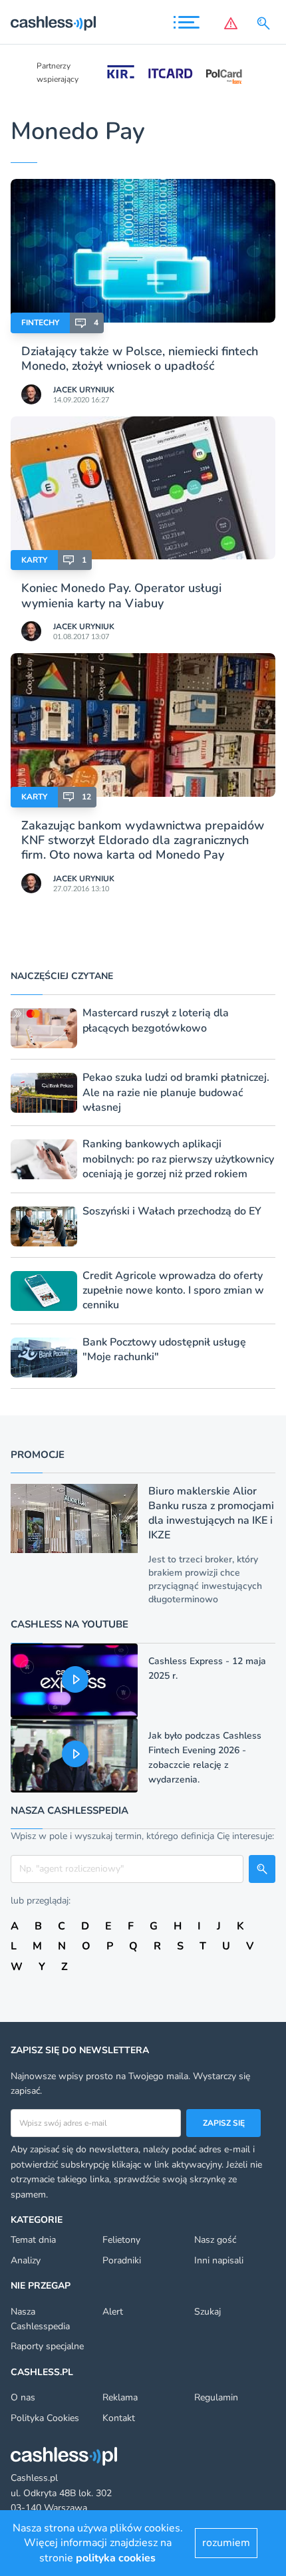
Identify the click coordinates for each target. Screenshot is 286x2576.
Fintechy (40, 323)
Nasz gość (215, 2240)
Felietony (121, 2240)
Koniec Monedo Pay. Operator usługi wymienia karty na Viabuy (121, 595)
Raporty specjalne (47, 2346)
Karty (34, 560)
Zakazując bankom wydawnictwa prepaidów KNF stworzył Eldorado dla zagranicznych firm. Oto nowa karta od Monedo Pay (143, 840)
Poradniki (122, 2260)
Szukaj (208, 2312)
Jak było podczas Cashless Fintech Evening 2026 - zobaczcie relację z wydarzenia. (205, 1758)
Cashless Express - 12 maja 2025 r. (207, 1668)
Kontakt (119, 2418)
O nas (23, 2397)
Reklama (120, 2397)
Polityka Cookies (45, 2418)
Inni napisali (219, 2260)
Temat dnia (33, 2240)
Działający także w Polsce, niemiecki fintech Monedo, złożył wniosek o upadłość (140, 358)
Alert (113, 2312)
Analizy (26, 2260)
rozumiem (226, 2543)
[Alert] (231, 23)
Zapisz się (224, 2123)
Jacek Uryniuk (84, 390)
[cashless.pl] (53, 23)
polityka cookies (116, 2558)
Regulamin (216, 2397)
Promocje (38, 1455)
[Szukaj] (266, 23)
